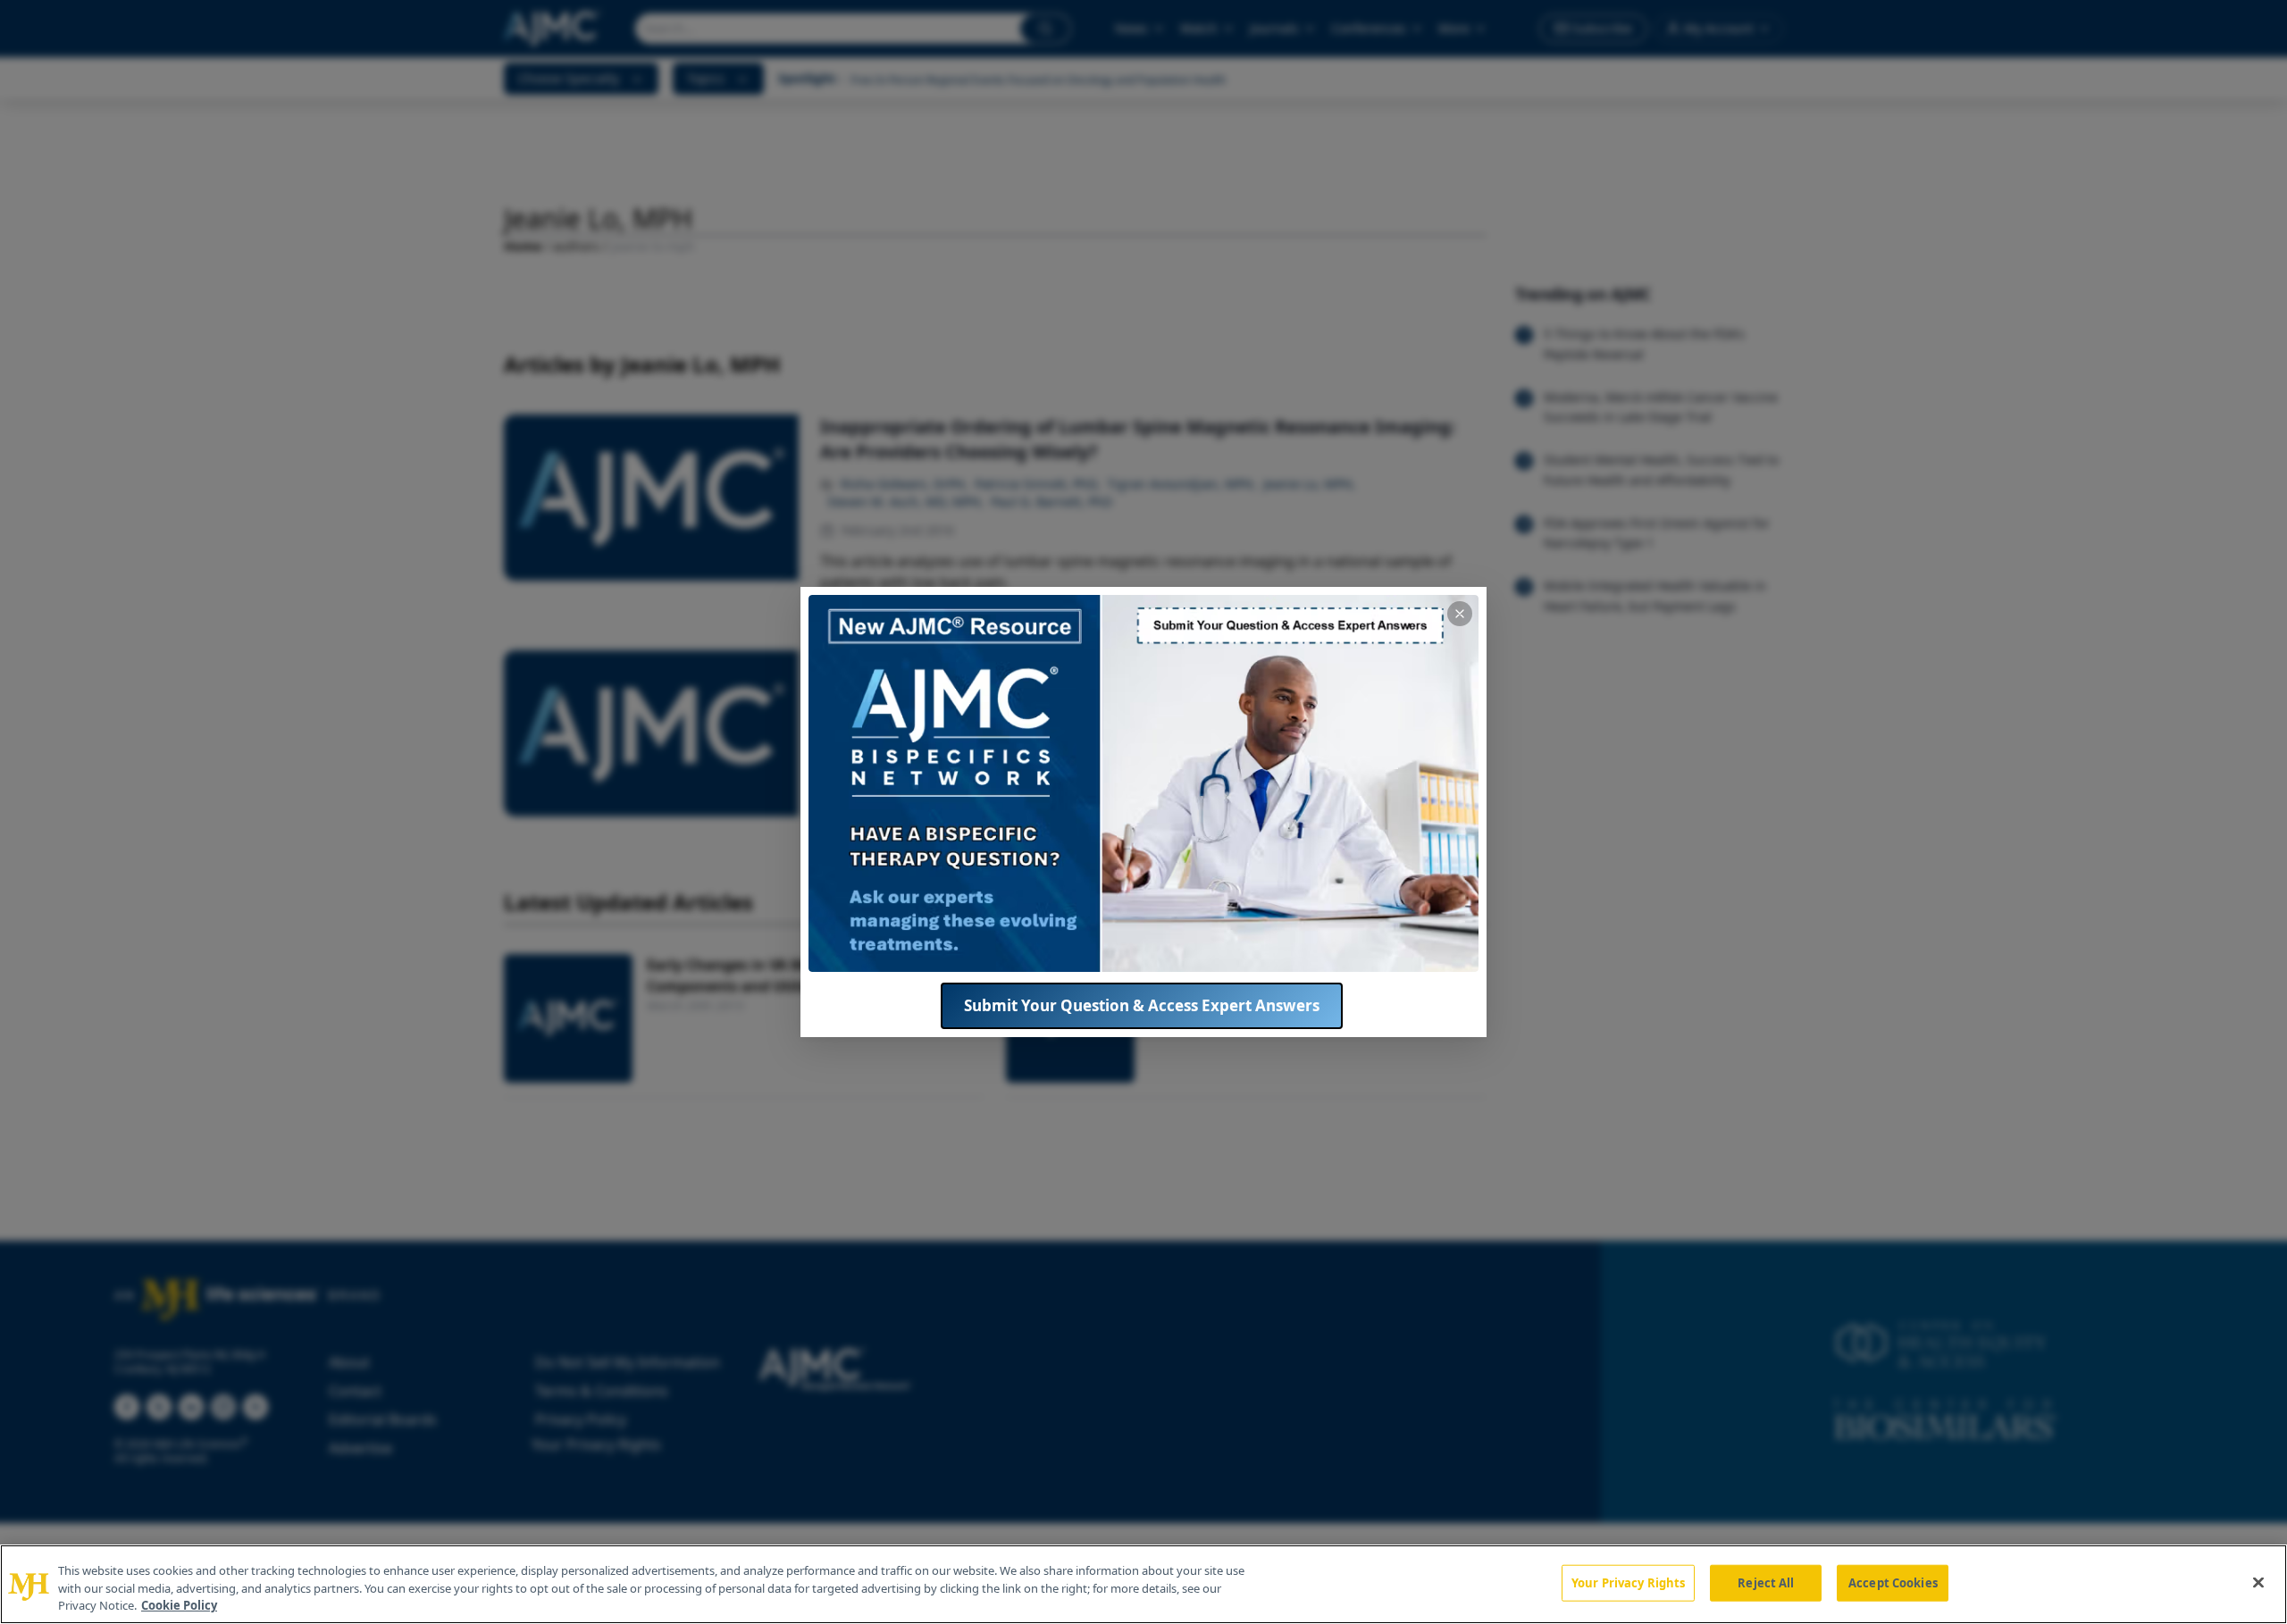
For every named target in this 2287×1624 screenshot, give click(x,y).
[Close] (2258, 1582)
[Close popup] (1460, 614)
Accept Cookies (1893, 1582)
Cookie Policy (179, 1605)
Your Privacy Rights (1628, 1582)
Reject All (1766, 1582)
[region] (1143, 1584)
